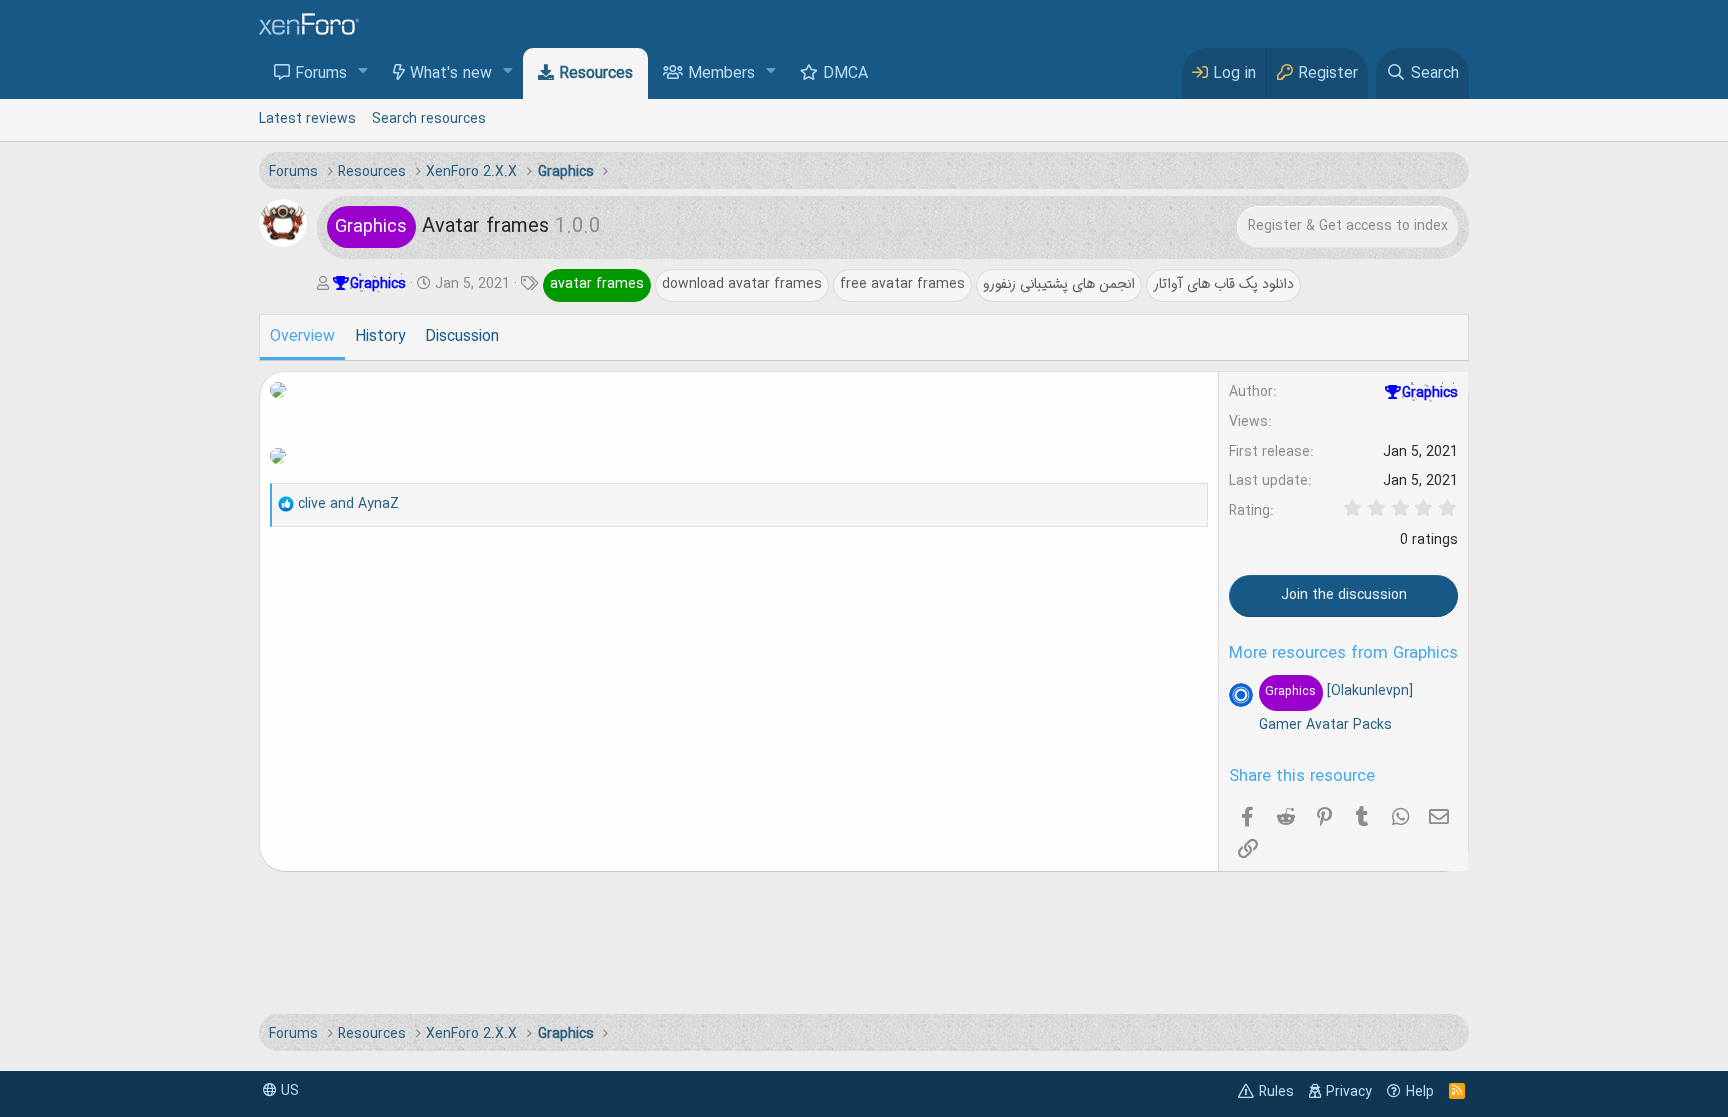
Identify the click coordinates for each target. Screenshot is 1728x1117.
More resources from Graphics (1343, 654)
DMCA (845, 74)
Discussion (462, 337)
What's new (451, 74)
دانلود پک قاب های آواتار (1223, 284)
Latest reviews (307, 119)
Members (721, 74)
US (288, 1091)
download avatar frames (742, 284)
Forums (321, 74)
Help (1420, 1092)
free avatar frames (902, 284)
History (380, 337)
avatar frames (597, 284)
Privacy (1349, 1092)
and (348, 504)
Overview (302, 337)
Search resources (429, 119)
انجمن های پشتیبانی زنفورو (1059, 284)
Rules (1276, 1092)
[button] (363, 72)
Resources (596, 74)
